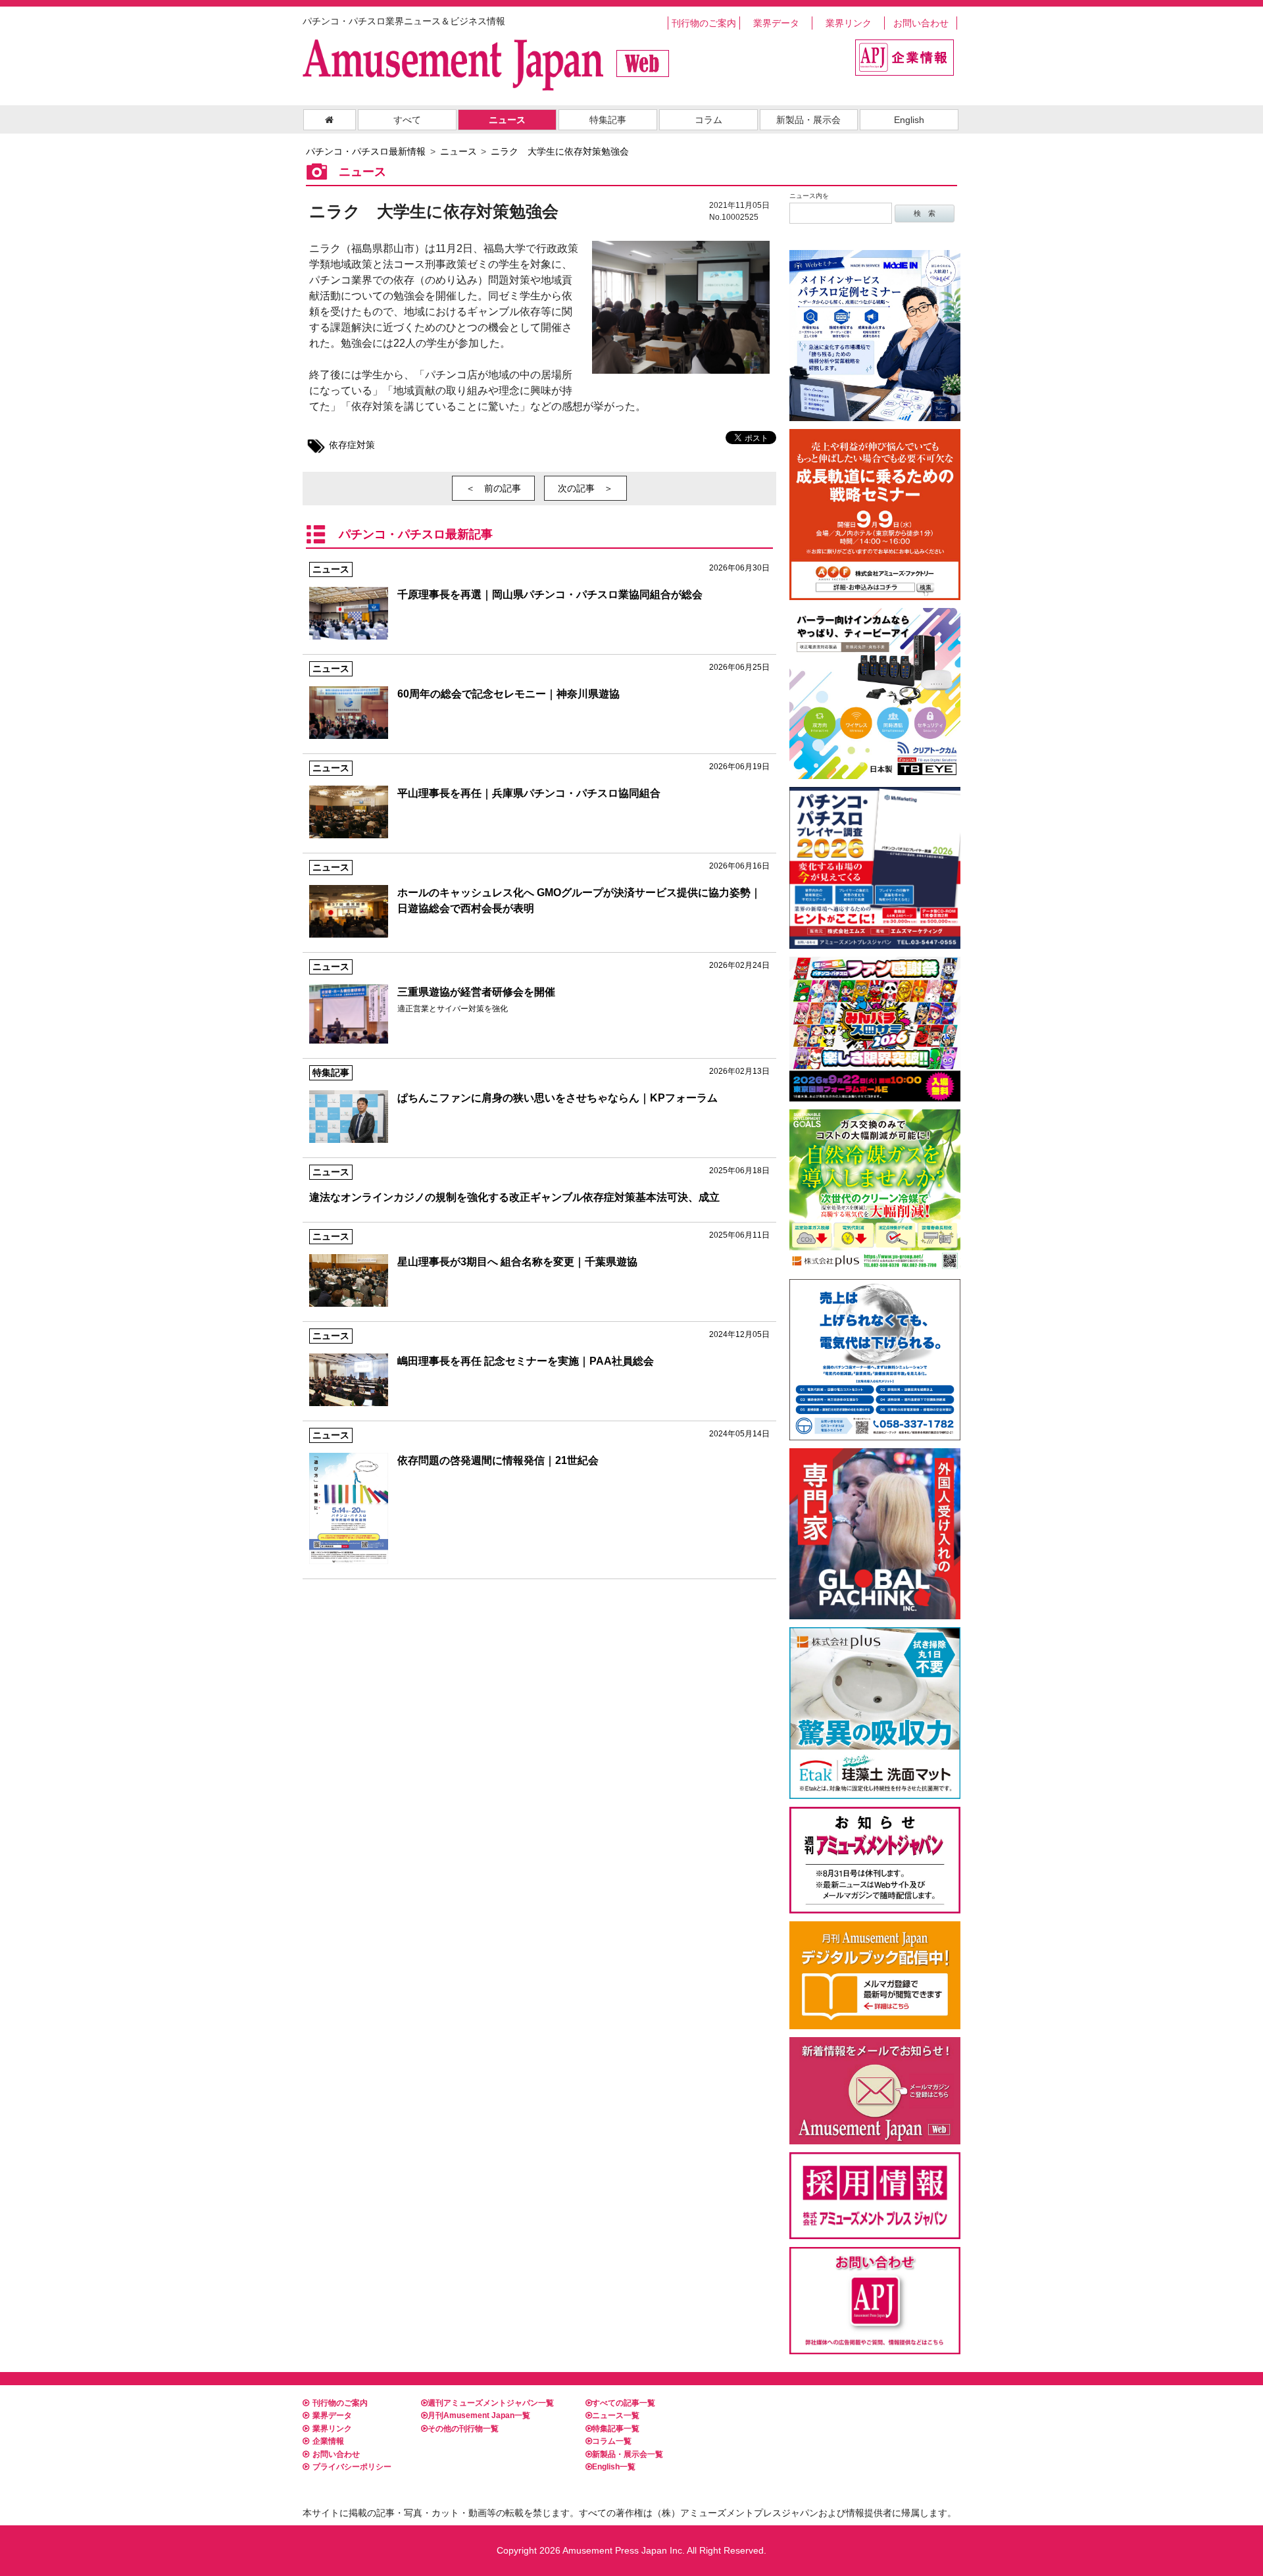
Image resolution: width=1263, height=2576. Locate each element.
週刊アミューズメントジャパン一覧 (491, 2403)
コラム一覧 (612, 2441)
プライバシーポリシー (352, 2467)
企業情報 (328, 2441)
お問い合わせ (921, 23)
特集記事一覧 (616, 2429)
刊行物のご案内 (704, 23)
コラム (708, 120)
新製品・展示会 (808, 120)
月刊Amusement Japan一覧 (479, 2415)
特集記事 (608, 120)
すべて (407, 120)
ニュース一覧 (616, 2415)
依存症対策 (352, 445)
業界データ (776, 23)
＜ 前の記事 (493, 488)
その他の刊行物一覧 (463, 2429)
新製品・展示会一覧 (628, 2454)
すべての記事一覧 (624, 2403)
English (909, 120)
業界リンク (849, 23)
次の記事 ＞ (585, 488)
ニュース (507, 120)
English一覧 (614, 2467)
